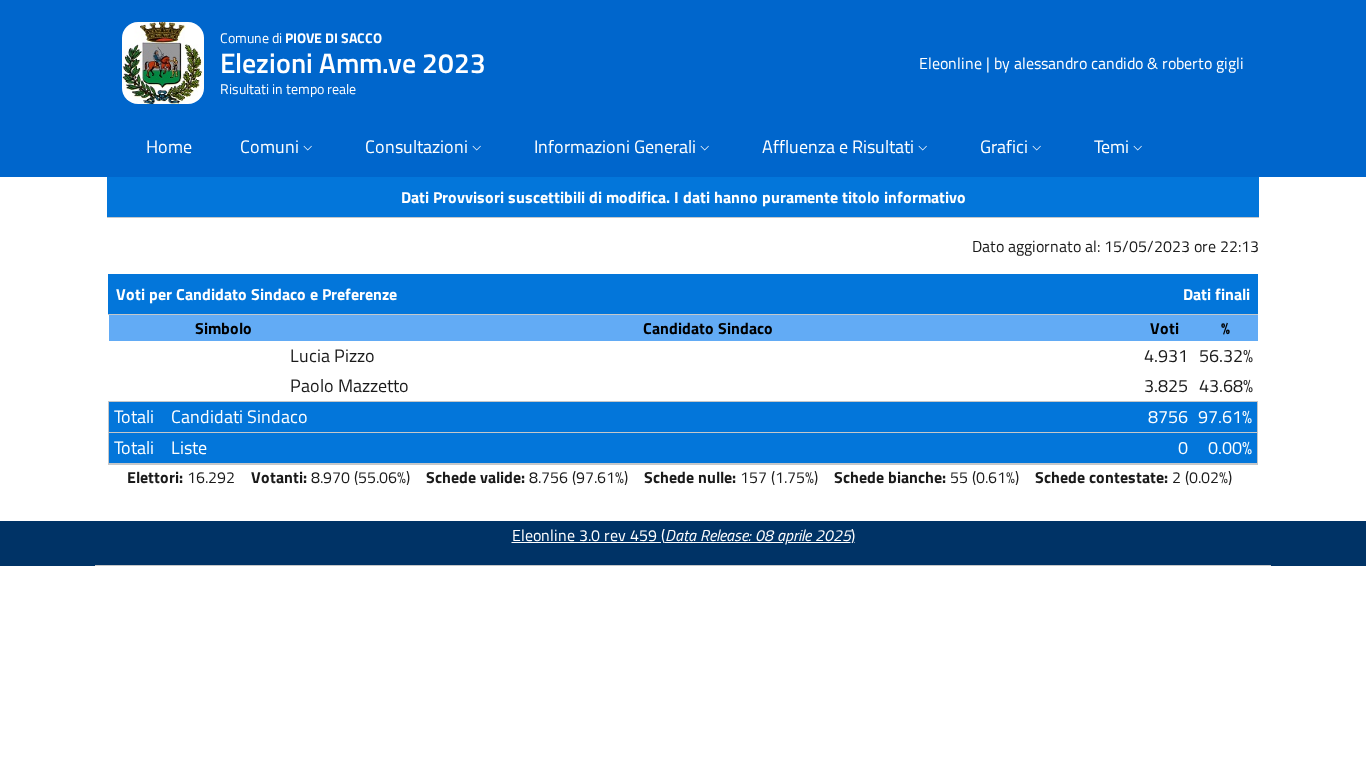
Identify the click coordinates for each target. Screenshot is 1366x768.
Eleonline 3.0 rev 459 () (683, 535)
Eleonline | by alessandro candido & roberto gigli (1081, 63)
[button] (278, 148)
